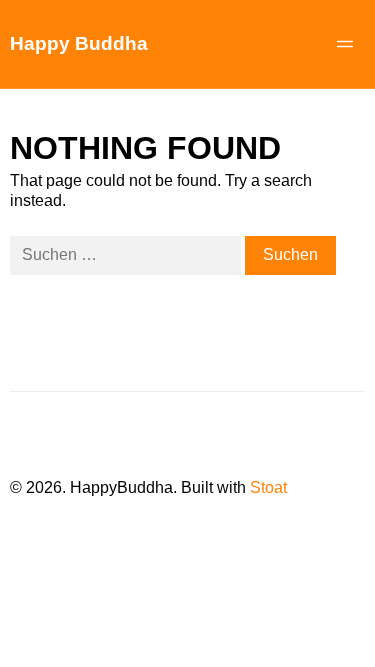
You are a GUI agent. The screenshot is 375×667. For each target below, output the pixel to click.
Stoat (268, 487)
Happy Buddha (79, 43)
